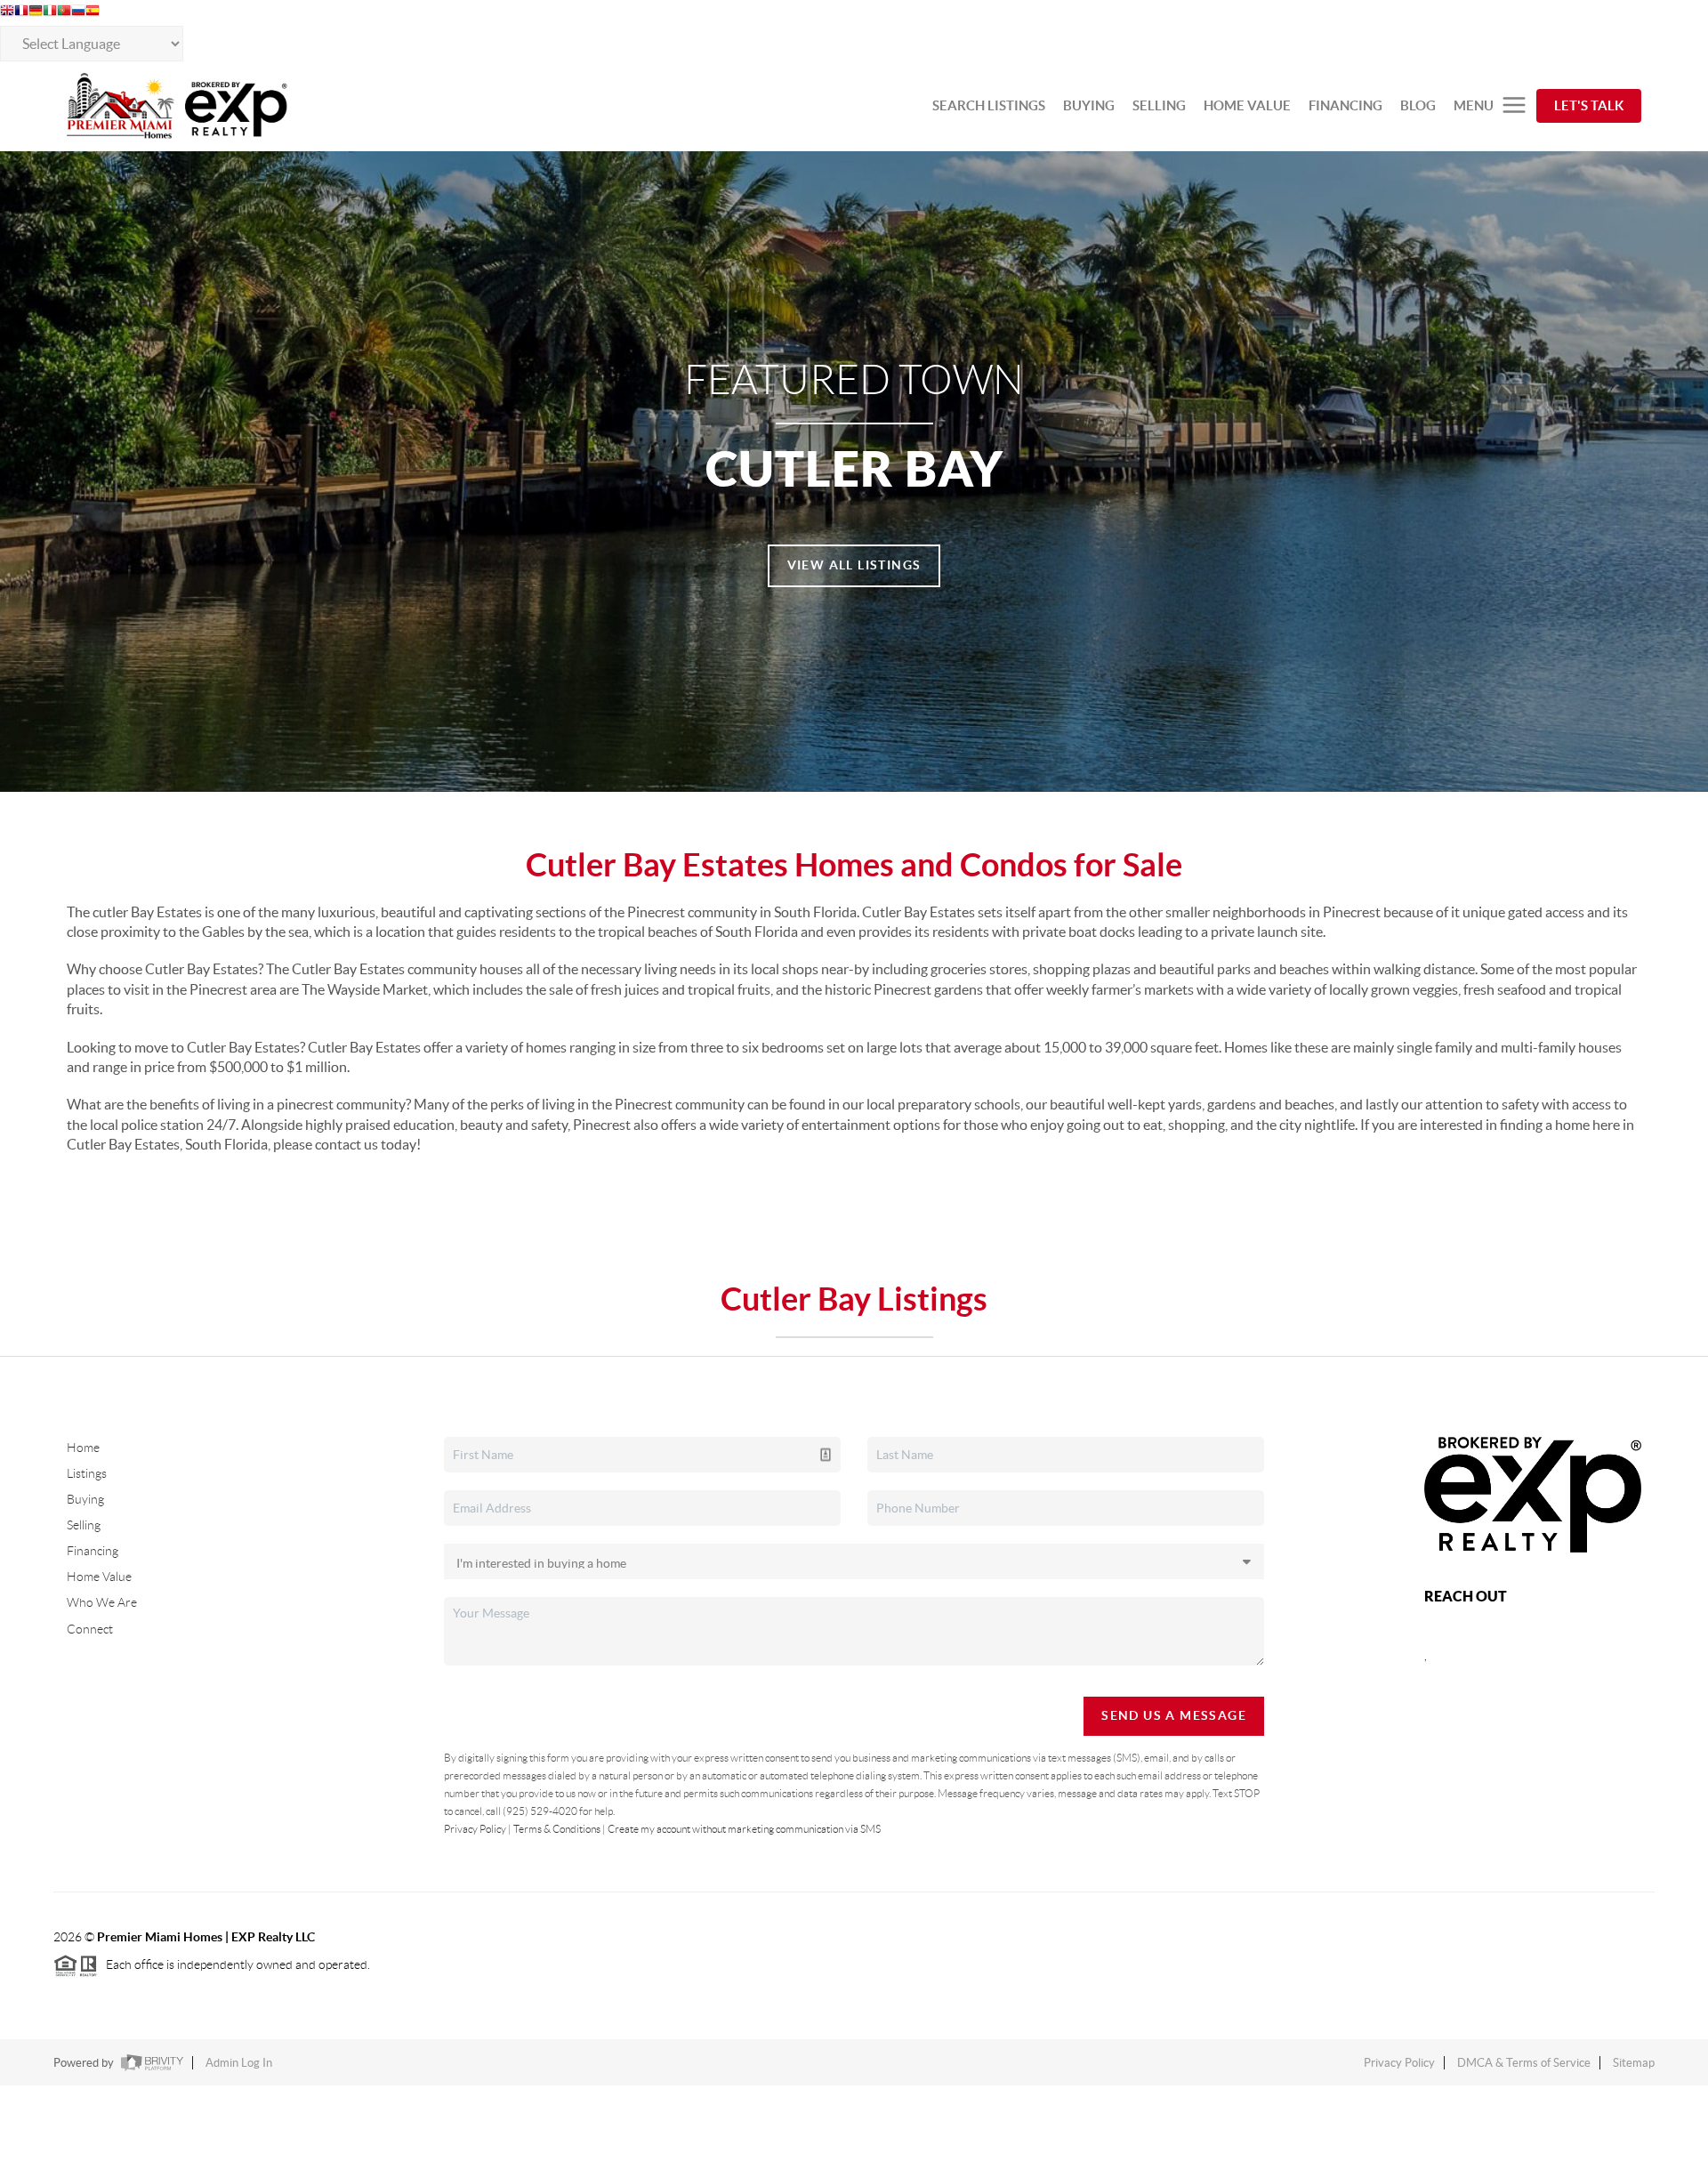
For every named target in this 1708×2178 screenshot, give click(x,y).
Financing (93, 1551)
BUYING (1089, 105)
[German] (36, 12)
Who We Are (102, 1602)
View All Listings (854, 565)
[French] (21, 12)
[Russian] (78, 12)
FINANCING (1345, 105)
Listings (87, 1473)
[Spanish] (93, 12)
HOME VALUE (1247, 105)
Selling (84, 1525)
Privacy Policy (475, 1829)
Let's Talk (1589, 105)
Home (83, 1448)
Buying (85, 1499)
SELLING (1159, 105)
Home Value (99, 1577)
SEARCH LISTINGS (989, 105)
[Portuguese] (64, 12)
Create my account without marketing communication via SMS (744, 1829)
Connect (90, 1629)
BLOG (1418, 105)
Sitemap (1634, 2063)
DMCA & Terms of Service (1524, 2063)
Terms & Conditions (557, 1829)
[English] (7, 12)
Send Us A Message (1174, 1715)
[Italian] (50, 12)
